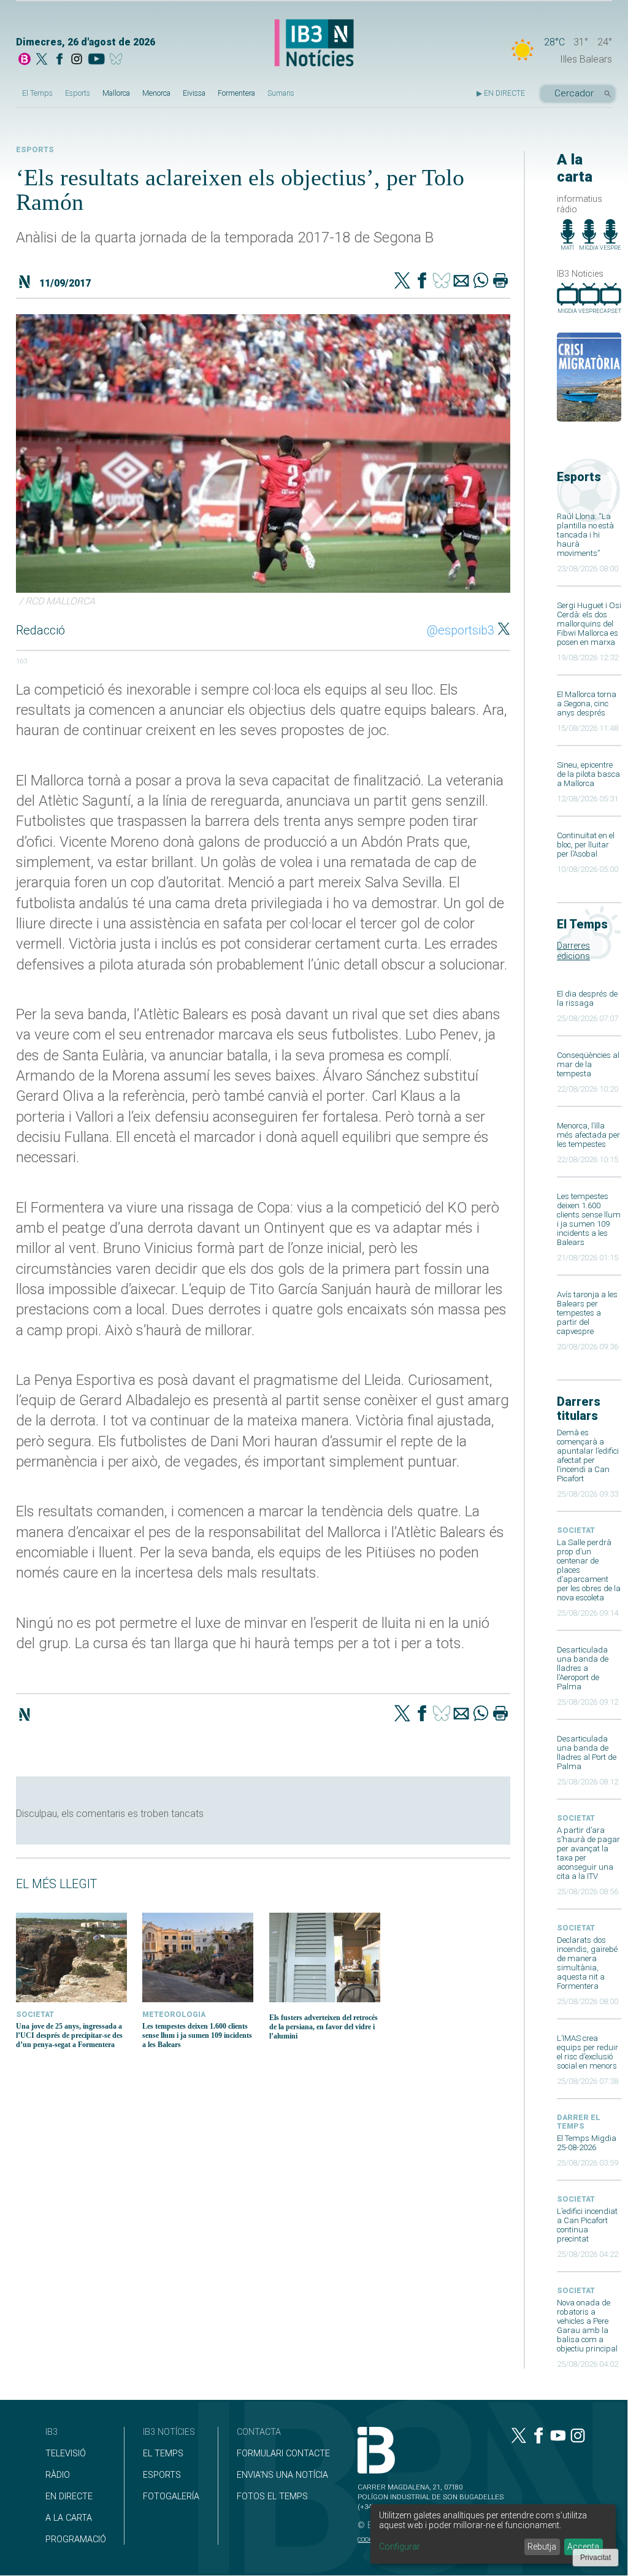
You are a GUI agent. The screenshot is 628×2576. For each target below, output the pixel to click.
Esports (78, 93)
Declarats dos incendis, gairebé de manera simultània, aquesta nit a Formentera (587, 1963)
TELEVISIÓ (66, 2454)
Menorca (156, 93)
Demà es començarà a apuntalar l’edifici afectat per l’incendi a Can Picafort (588, 1456)
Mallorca (116, 93)
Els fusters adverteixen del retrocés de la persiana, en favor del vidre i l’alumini (324, 2027)
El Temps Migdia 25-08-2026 (587, 2143)
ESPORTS (162, 2475)
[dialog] (493, 2534)
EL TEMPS (163, 2454)
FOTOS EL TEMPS (272, 2497)
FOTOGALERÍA (171, 2497)
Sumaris (281, 93)
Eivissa (194, 93)
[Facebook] (59, 60)
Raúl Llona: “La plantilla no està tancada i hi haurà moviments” (585, 535)
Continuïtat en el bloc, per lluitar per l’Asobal (586, 845)
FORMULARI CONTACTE (283, 2454)
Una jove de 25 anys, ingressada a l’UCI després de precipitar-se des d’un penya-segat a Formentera (69, 2035)
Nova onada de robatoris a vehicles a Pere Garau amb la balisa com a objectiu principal (587, 2326)
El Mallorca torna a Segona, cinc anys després (587, 704)
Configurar (400, 2547)
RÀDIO (58, 2475)
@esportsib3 (461, 630)
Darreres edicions (573, 951)
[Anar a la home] (25, 60)
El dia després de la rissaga (587, 998)
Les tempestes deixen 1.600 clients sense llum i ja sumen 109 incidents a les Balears (589, 1219)
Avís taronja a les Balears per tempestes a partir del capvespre (587, 1313)
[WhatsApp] (481, 282)
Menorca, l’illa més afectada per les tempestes (588, 1135)
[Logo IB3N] (314, 44)
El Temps (37, 93)
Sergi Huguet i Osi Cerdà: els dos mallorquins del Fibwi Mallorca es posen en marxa (589, 624)
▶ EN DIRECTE (501, 93)
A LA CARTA (69, 2518)
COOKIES (369, 2539)
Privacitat (595, 2558)
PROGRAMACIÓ (76, 2539)
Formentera (236, 93)
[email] (461, 282)
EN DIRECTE (69, 2497)
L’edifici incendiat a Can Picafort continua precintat (587, 2225)
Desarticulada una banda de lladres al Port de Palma (587, 1753)
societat (576, 1530)
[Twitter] (402, 282)
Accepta (583, 2547)
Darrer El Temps (579, 2122)
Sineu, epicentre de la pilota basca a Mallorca (588, 774)
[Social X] (42, 60)
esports (35, 150)
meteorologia (174, 2015)
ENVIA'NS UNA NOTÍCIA (282, 2475)
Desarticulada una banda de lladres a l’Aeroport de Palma (583, 1668)
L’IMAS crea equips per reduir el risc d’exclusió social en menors (588, 2052)
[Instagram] (77, 60)
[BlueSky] (118, 60)
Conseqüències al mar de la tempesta (588, 1064)
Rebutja (542, 2547)
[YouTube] (96, 60)
